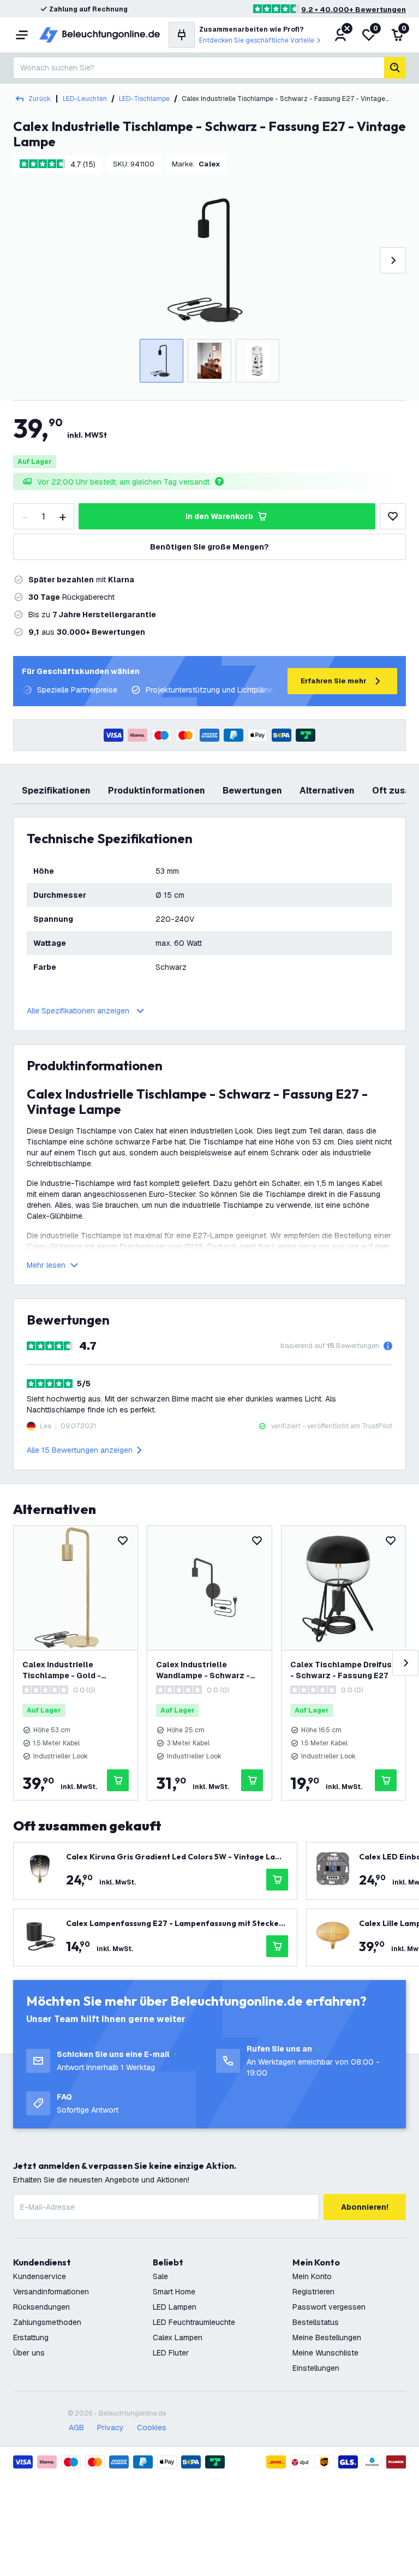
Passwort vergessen (329, 2307)
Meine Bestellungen (327, 2338)
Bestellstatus (316, 2322)
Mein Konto (312, 2276)
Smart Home (174, 2292)
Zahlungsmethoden (47, 2322)
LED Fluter (171, 2353)
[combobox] (199, 68)
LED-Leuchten (85, 99)
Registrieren (313, 2292)
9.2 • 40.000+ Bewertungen (354, 10)
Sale (160, 2276)
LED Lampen (175, 2307)
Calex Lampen (178, 2338)
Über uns (29, 2353)
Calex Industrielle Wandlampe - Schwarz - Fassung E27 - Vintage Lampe (203, 1670)
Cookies (152, 2428)
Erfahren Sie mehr (334, 681)
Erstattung (31, 2338)
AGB (76, 2428)
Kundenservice (40, 2276)
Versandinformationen (51, 2292)
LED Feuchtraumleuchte (194, 2322)
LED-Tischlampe (144, 99)
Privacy (110, 2428)
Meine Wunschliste (325, 2353)
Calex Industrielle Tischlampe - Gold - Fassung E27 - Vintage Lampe (67, 1670)
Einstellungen (316, 2368)
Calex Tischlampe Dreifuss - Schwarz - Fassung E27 (343, 1670)
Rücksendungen (41, 2307)
